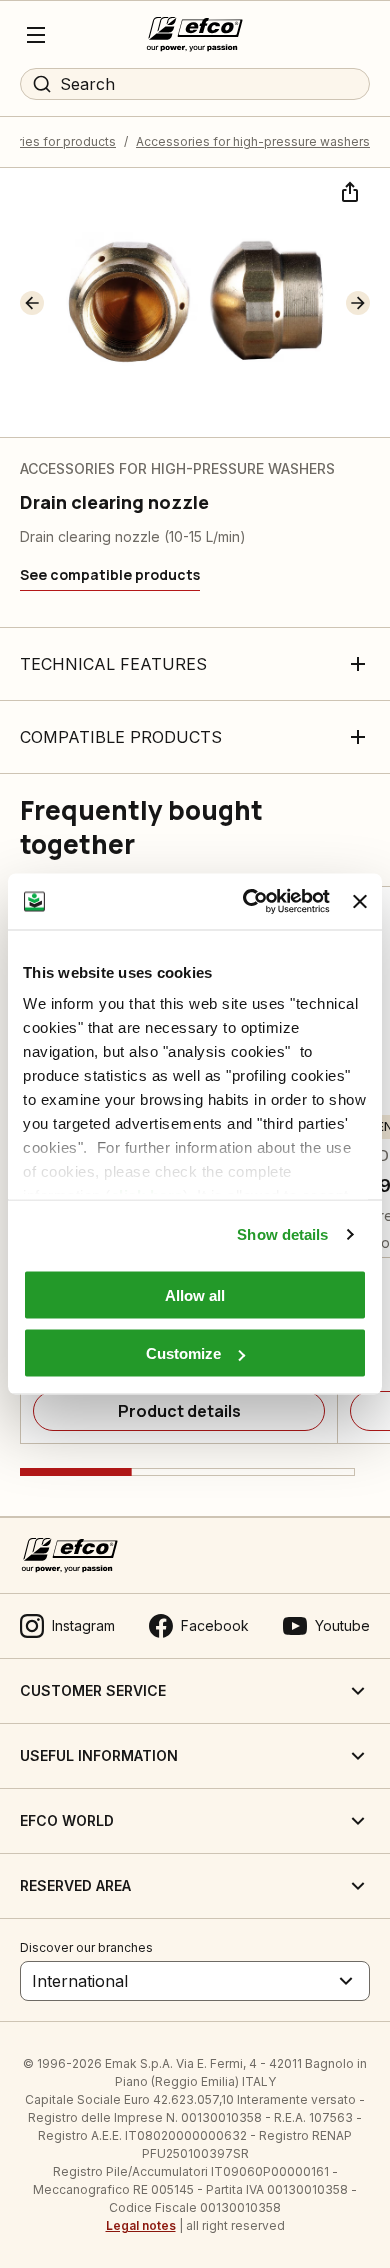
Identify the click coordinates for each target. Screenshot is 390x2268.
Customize (183, 1353)
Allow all (195, 1294)
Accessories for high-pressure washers (253, 141)
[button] (32, 303)
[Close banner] (360, 901)
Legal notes (141, 2225)
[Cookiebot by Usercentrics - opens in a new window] (248, 902)
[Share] (348, 190)
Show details (282, 1234)
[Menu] (36, 35)
